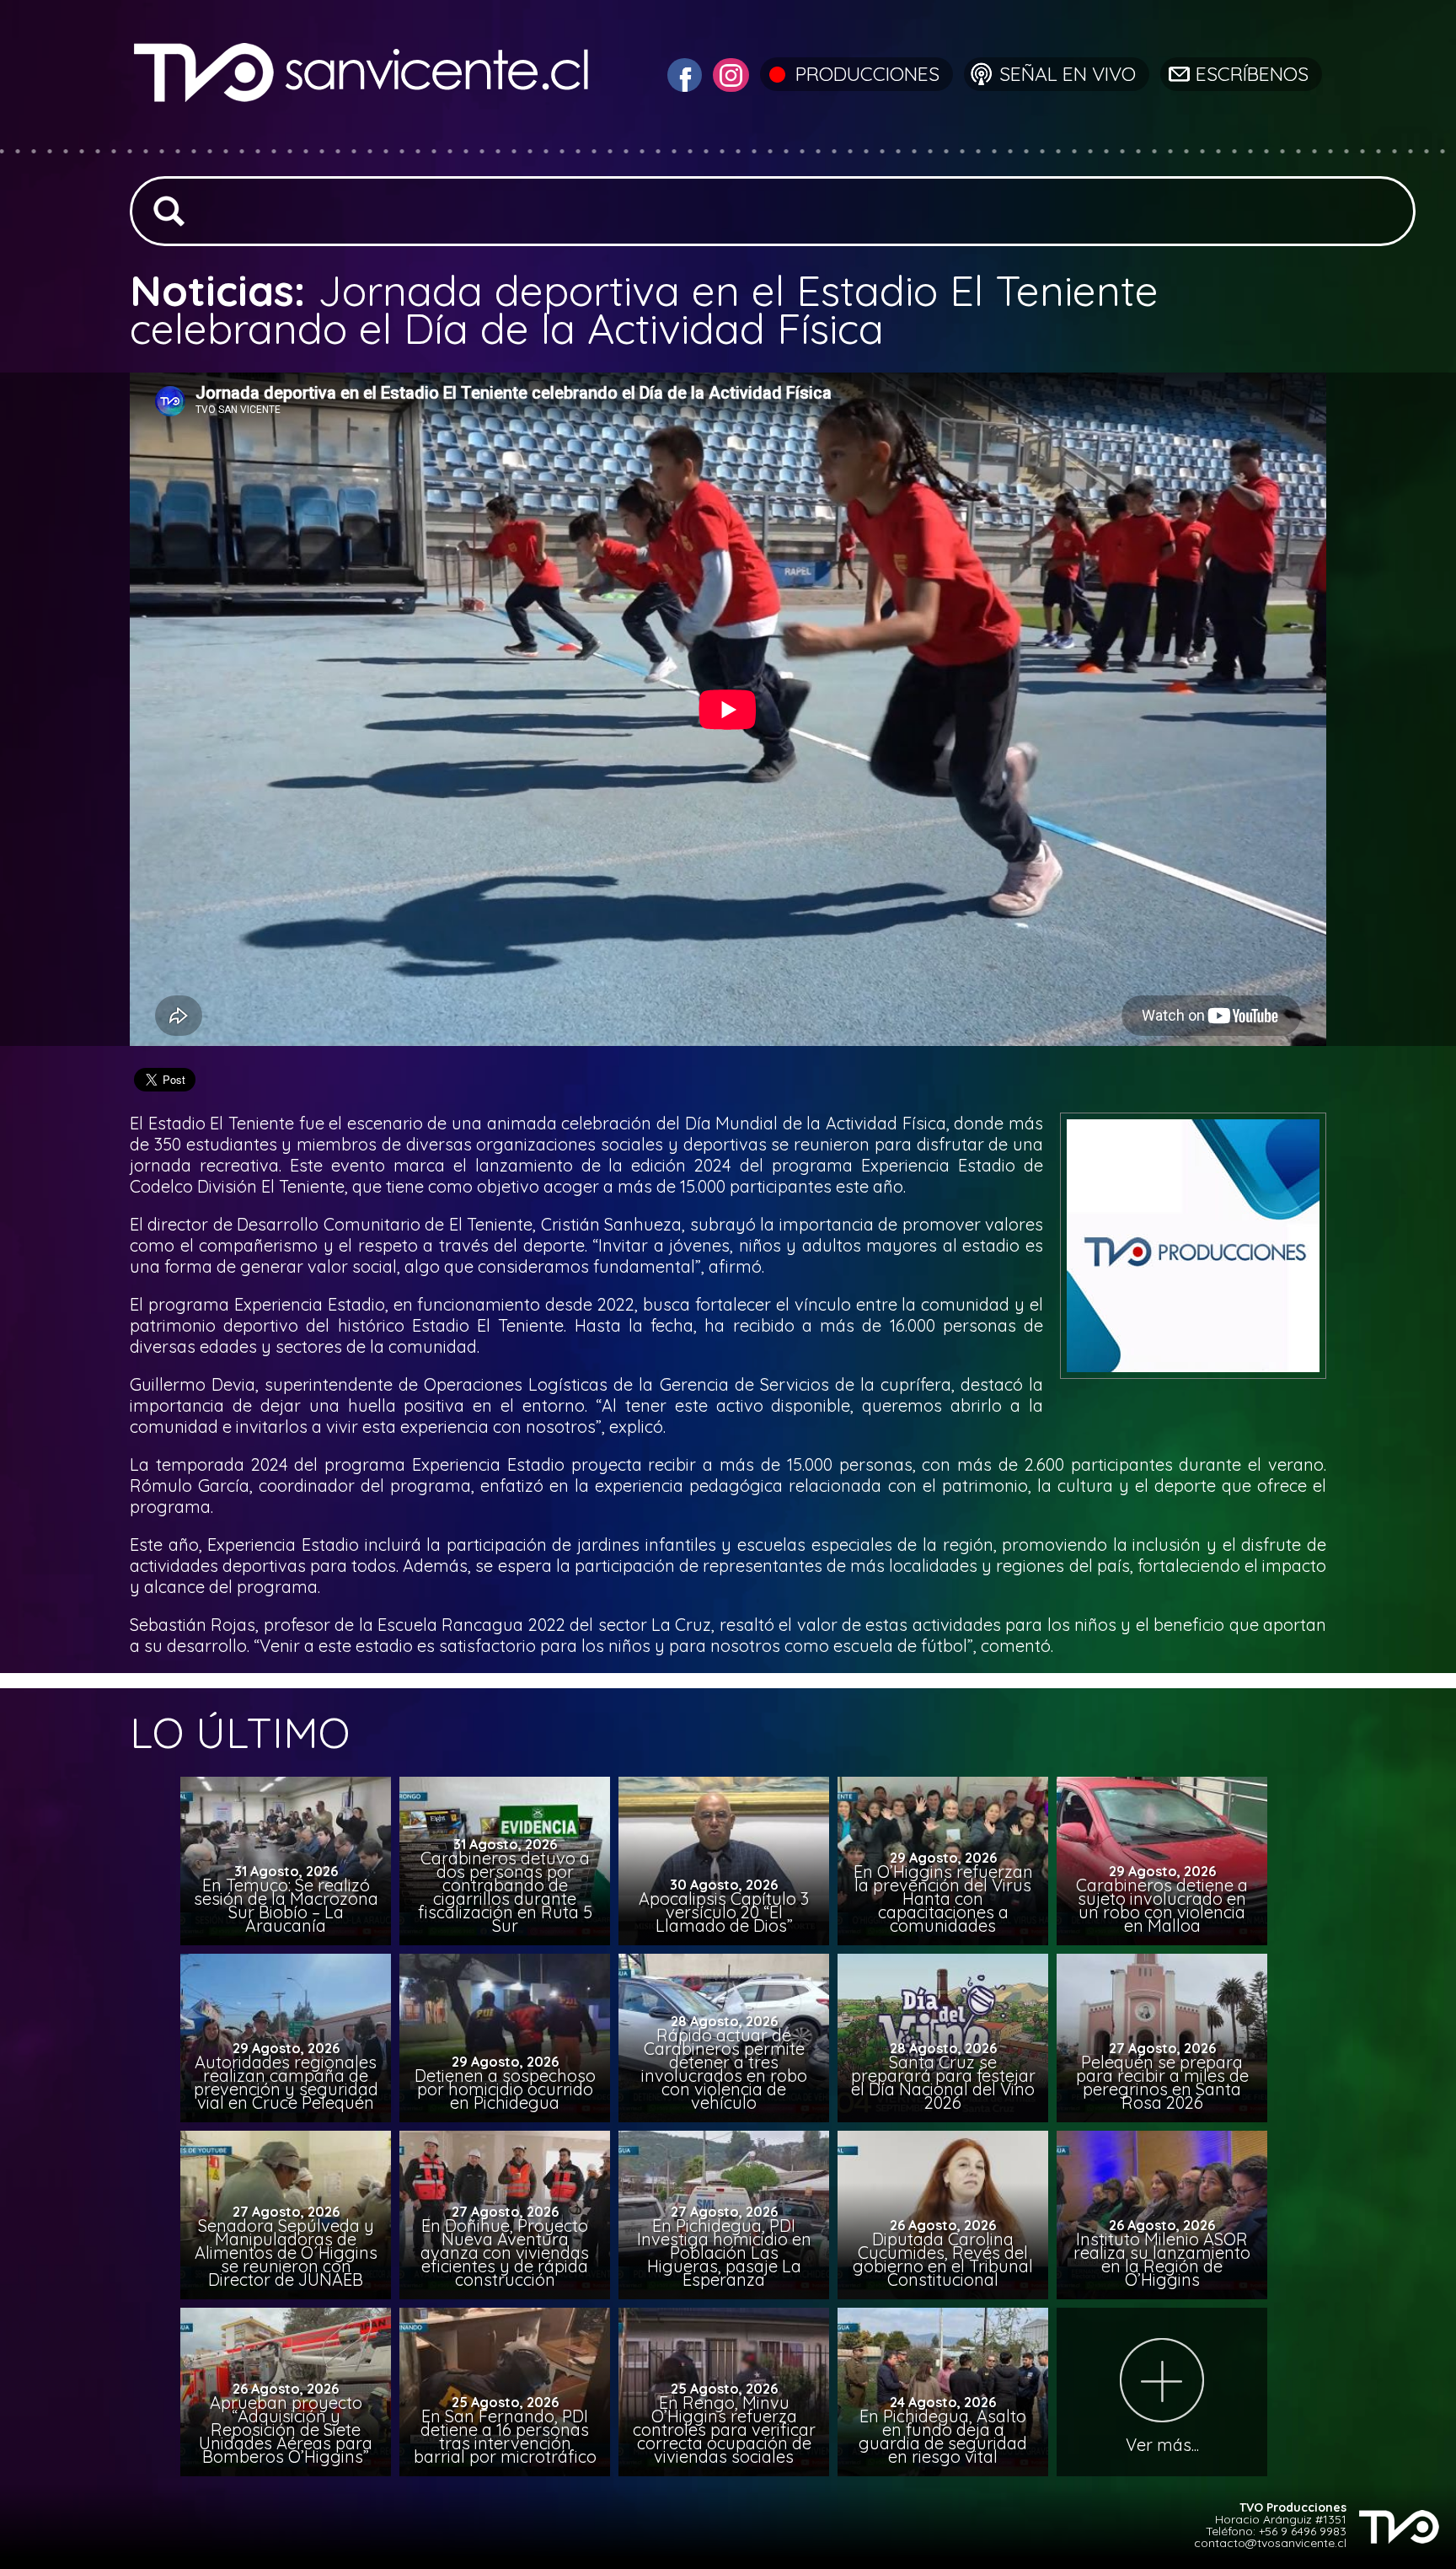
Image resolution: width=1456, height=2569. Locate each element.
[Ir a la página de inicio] (364, 139)
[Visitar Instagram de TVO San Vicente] (729, 73)
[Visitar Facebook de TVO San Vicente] (682, 73)
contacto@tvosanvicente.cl (1270, 2543)
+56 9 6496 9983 (1303, 2531)
